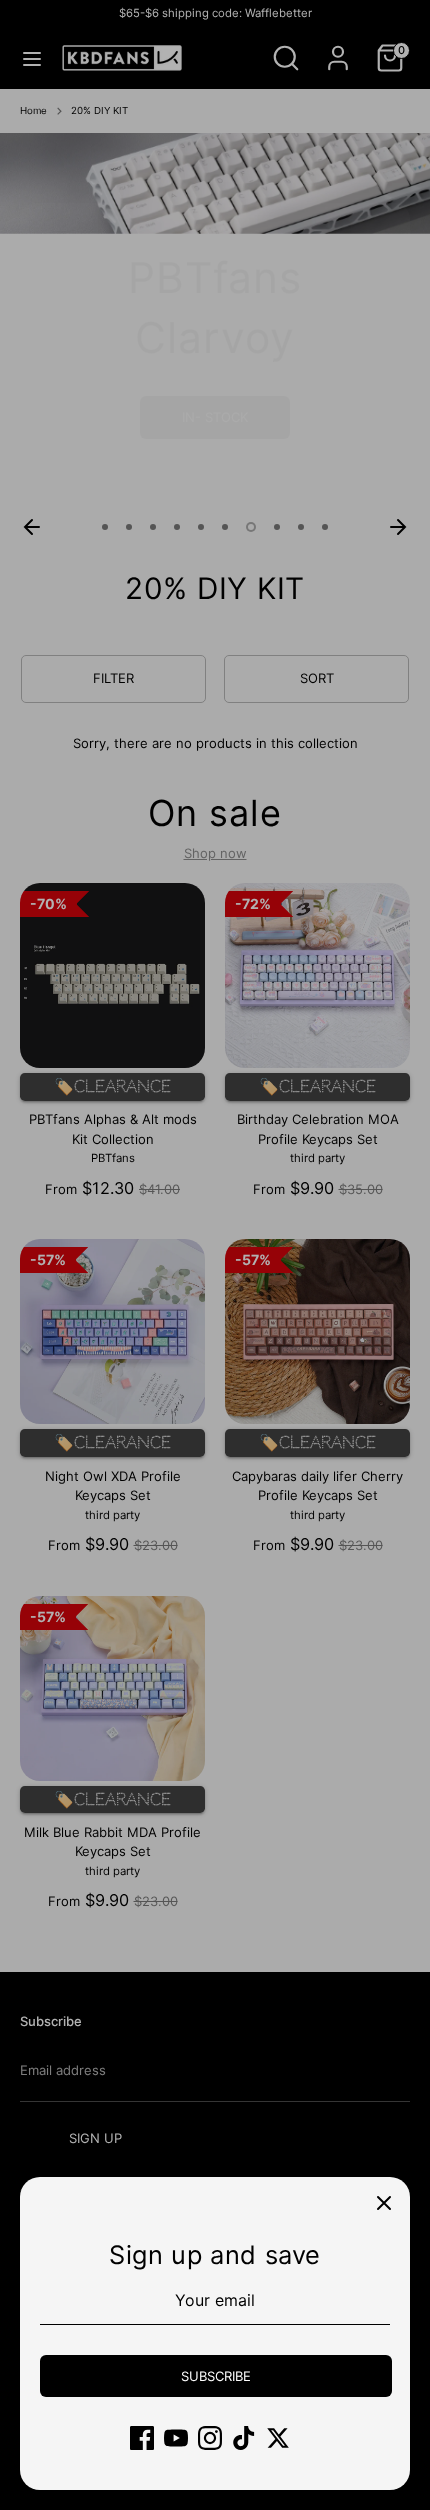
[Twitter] (278, 2438)
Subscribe (216, 2376)
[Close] (384, 2203)
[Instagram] (210, 2438)
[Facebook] (142, 2438)
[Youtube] (176, 2438)
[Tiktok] (244, 2438)
